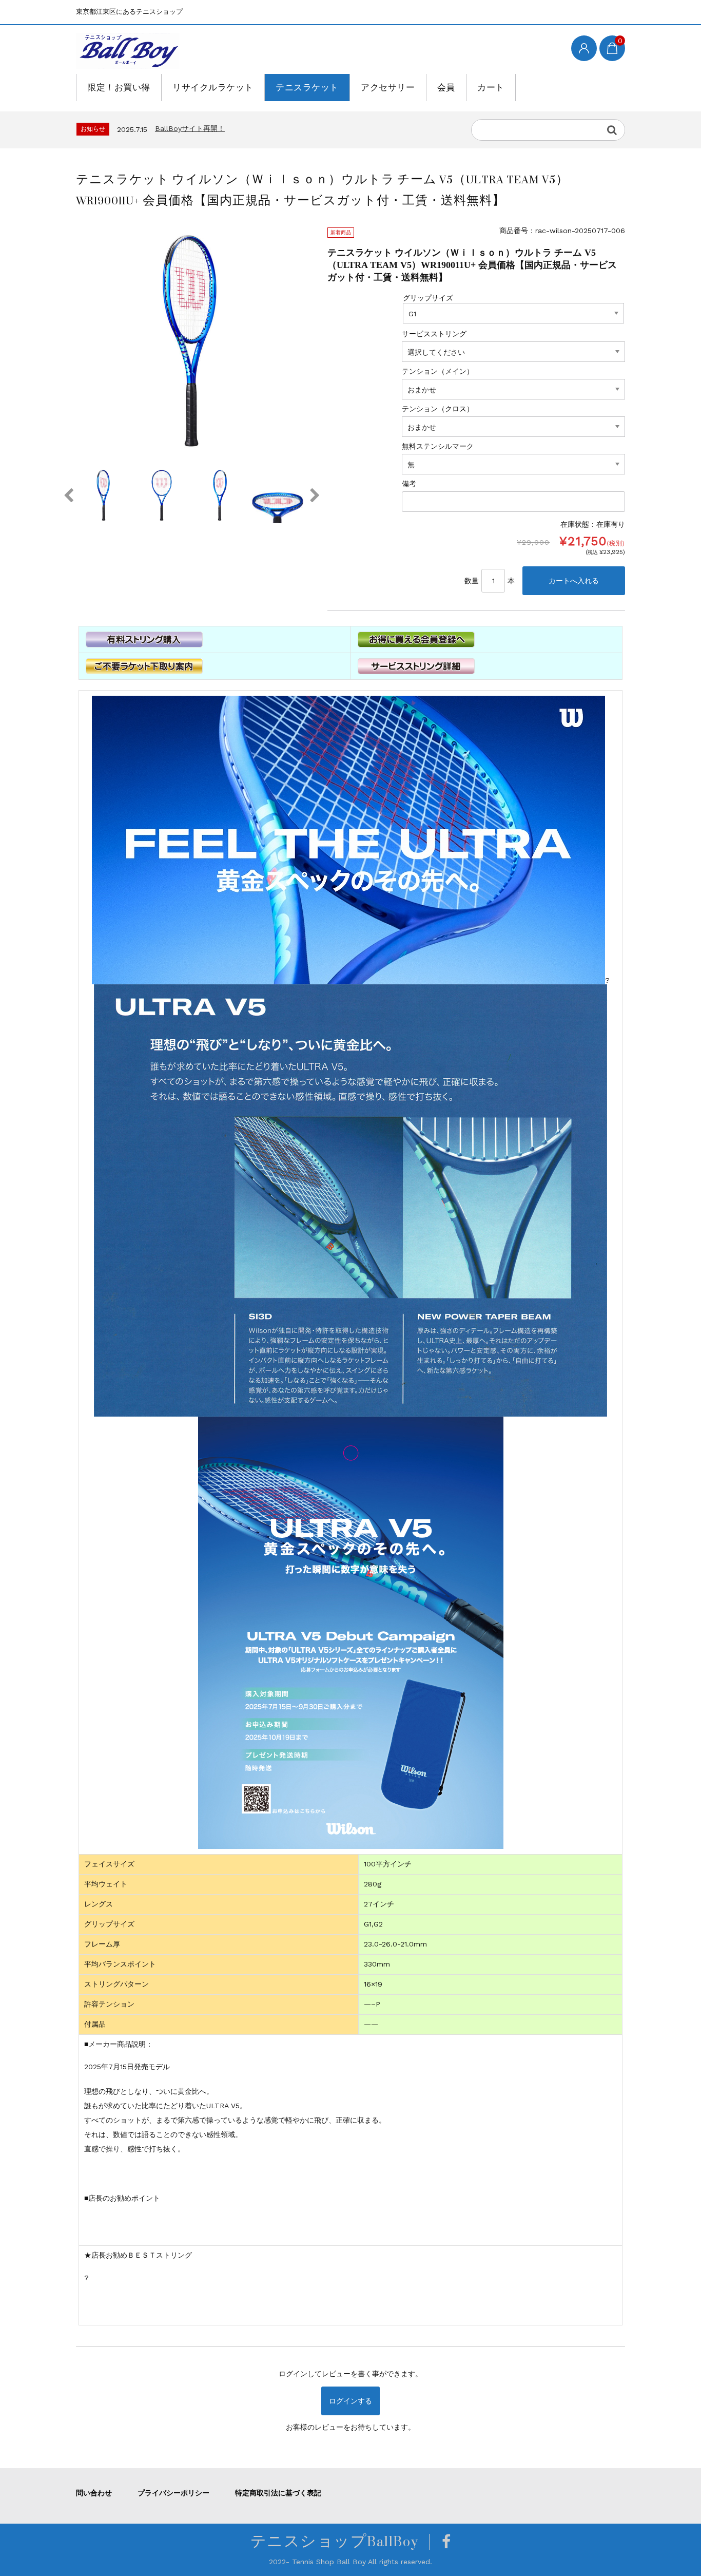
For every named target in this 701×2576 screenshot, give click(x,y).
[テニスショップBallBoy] (128, 51)
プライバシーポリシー (173, 2493)
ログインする (350, 2401)
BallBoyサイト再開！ (190, 128)
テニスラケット (307, 87)
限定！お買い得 (119, 87)
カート (491, 87)
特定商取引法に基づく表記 (278, 2493)
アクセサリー (388, 87)
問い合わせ (94, 2493)
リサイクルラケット (213, 87)
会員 (446, 87)
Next (315, 495)
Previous (68, 495)
